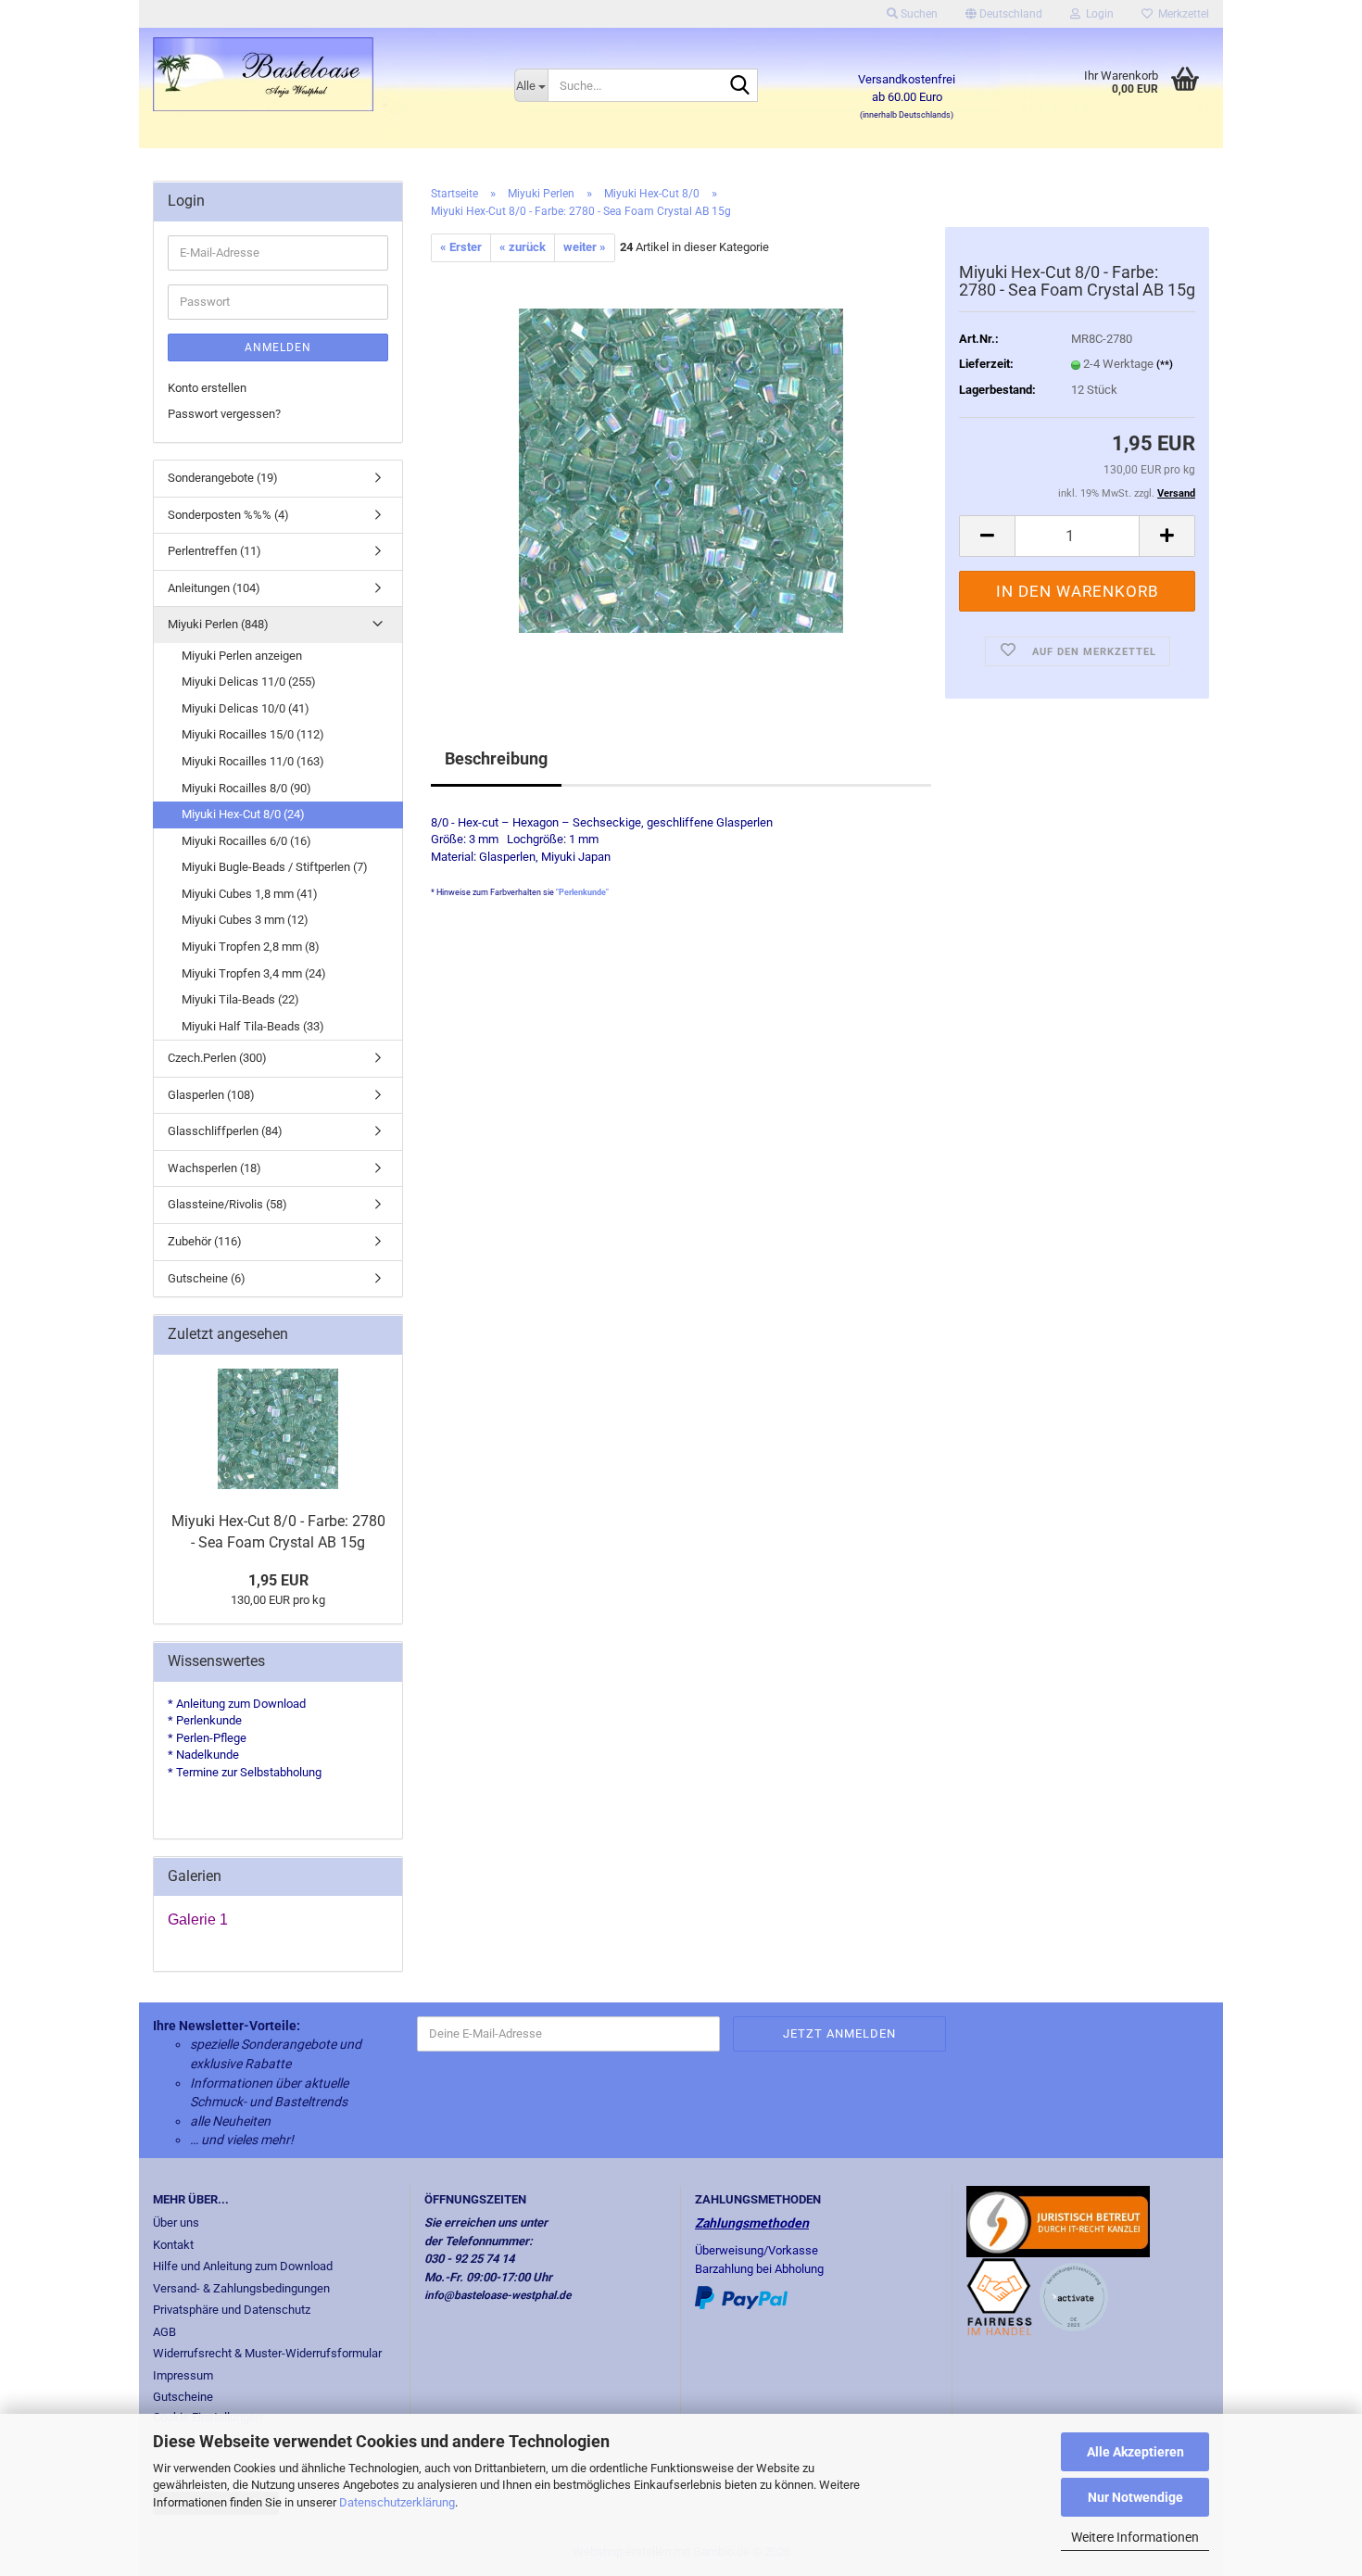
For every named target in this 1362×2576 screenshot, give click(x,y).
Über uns (176, 2222)
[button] (1004, 14)
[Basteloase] (320, 74)
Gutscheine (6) (207, 1278)
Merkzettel (1181, 14)
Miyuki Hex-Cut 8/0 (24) (243, 814)
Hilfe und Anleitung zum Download (243, 2266)
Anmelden (278, 347)
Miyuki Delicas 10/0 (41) (246, 708)
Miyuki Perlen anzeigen (242, 656)
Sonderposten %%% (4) (228, 515)
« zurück (523, 247)
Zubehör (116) (205, 1241)
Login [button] (1097, 14)
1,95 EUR (278, 1580)
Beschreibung (496, 758)
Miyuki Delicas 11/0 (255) (249, 682)
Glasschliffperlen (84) (225, 1131)
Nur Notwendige (1135, 2497)
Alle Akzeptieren (1135, 2452)
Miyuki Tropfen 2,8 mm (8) (251, 947)
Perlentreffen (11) (214, 551)
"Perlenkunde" (582, 892)
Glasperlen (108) (211, 1095)
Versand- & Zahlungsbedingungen (241, 2288)
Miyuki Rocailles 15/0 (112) (253, 734)
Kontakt (173, 2245)
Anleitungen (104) (214, 588)
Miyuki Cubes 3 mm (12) (245, 920)
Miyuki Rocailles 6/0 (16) (246, 841)
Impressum (183, 2375)
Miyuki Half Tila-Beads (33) (253, 1026)
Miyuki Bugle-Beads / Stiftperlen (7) (275, 867)
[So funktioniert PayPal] (741, 2297)
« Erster (461, 247)
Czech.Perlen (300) (217, 1058)
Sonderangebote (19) (223, 478)
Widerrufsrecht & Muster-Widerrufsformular (267, 2353)
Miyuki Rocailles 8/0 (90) (246, 788)
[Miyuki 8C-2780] (681, 469)
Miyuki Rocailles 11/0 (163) (253, 761)
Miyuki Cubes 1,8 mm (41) (250, 894)
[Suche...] (740, 86)
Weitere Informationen (1135, 2537)
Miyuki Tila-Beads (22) (240, 999)
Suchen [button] (918, 14)
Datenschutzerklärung (397, 2502)
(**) (1165, 365)
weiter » (585, 247)
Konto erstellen (207, 388)
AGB (164, 2332)
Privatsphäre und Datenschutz (232, 2310)
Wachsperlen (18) (214, 1168)
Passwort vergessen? (224, 414)
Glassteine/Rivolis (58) (227, 1204)
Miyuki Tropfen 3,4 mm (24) (254, 973)
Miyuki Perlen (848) (218, 624)
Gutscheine (183, 2397)
